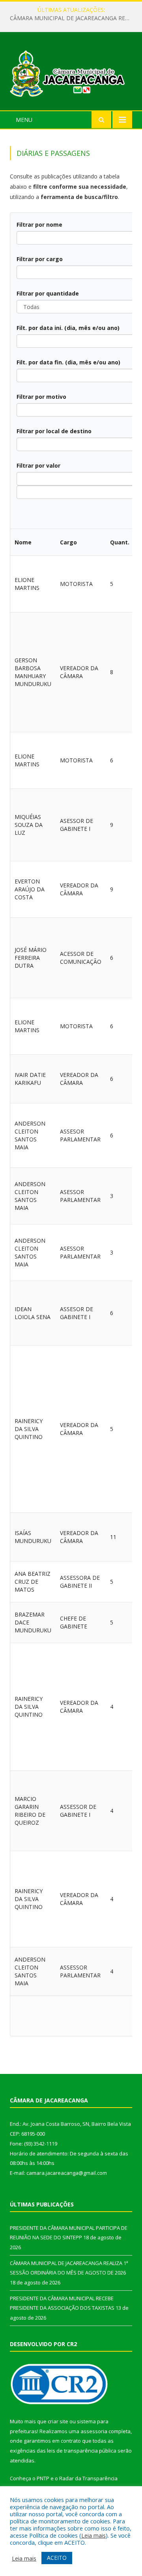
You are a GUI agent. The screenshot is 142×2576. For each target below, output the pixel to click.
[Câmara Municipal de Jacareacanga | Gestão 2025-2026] (71, 72)
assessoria (94, 2431)
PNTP (43, 2478)
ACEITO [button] (57, 2558)
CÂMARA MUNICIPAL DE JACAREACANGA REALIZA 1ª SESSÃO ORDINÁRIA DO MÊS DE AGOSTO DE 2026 (73, 18)
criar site (58, 2421)
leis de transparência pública (82, 2451)
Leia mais (93, 2535)
